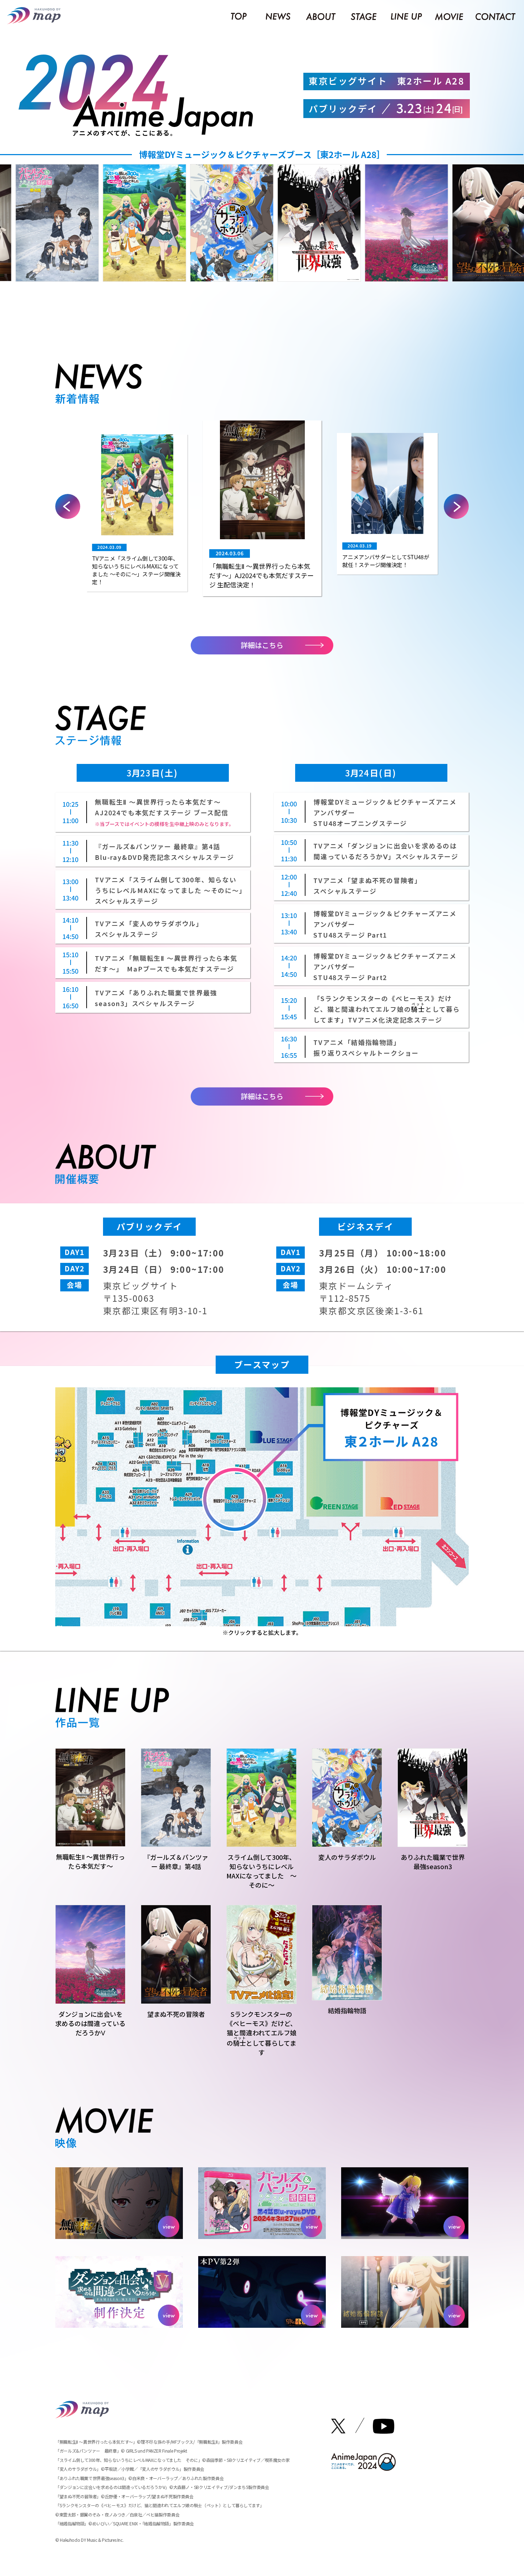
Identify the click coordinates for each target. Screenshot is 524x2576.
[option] (123, 223)
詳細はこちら (262, 645)
